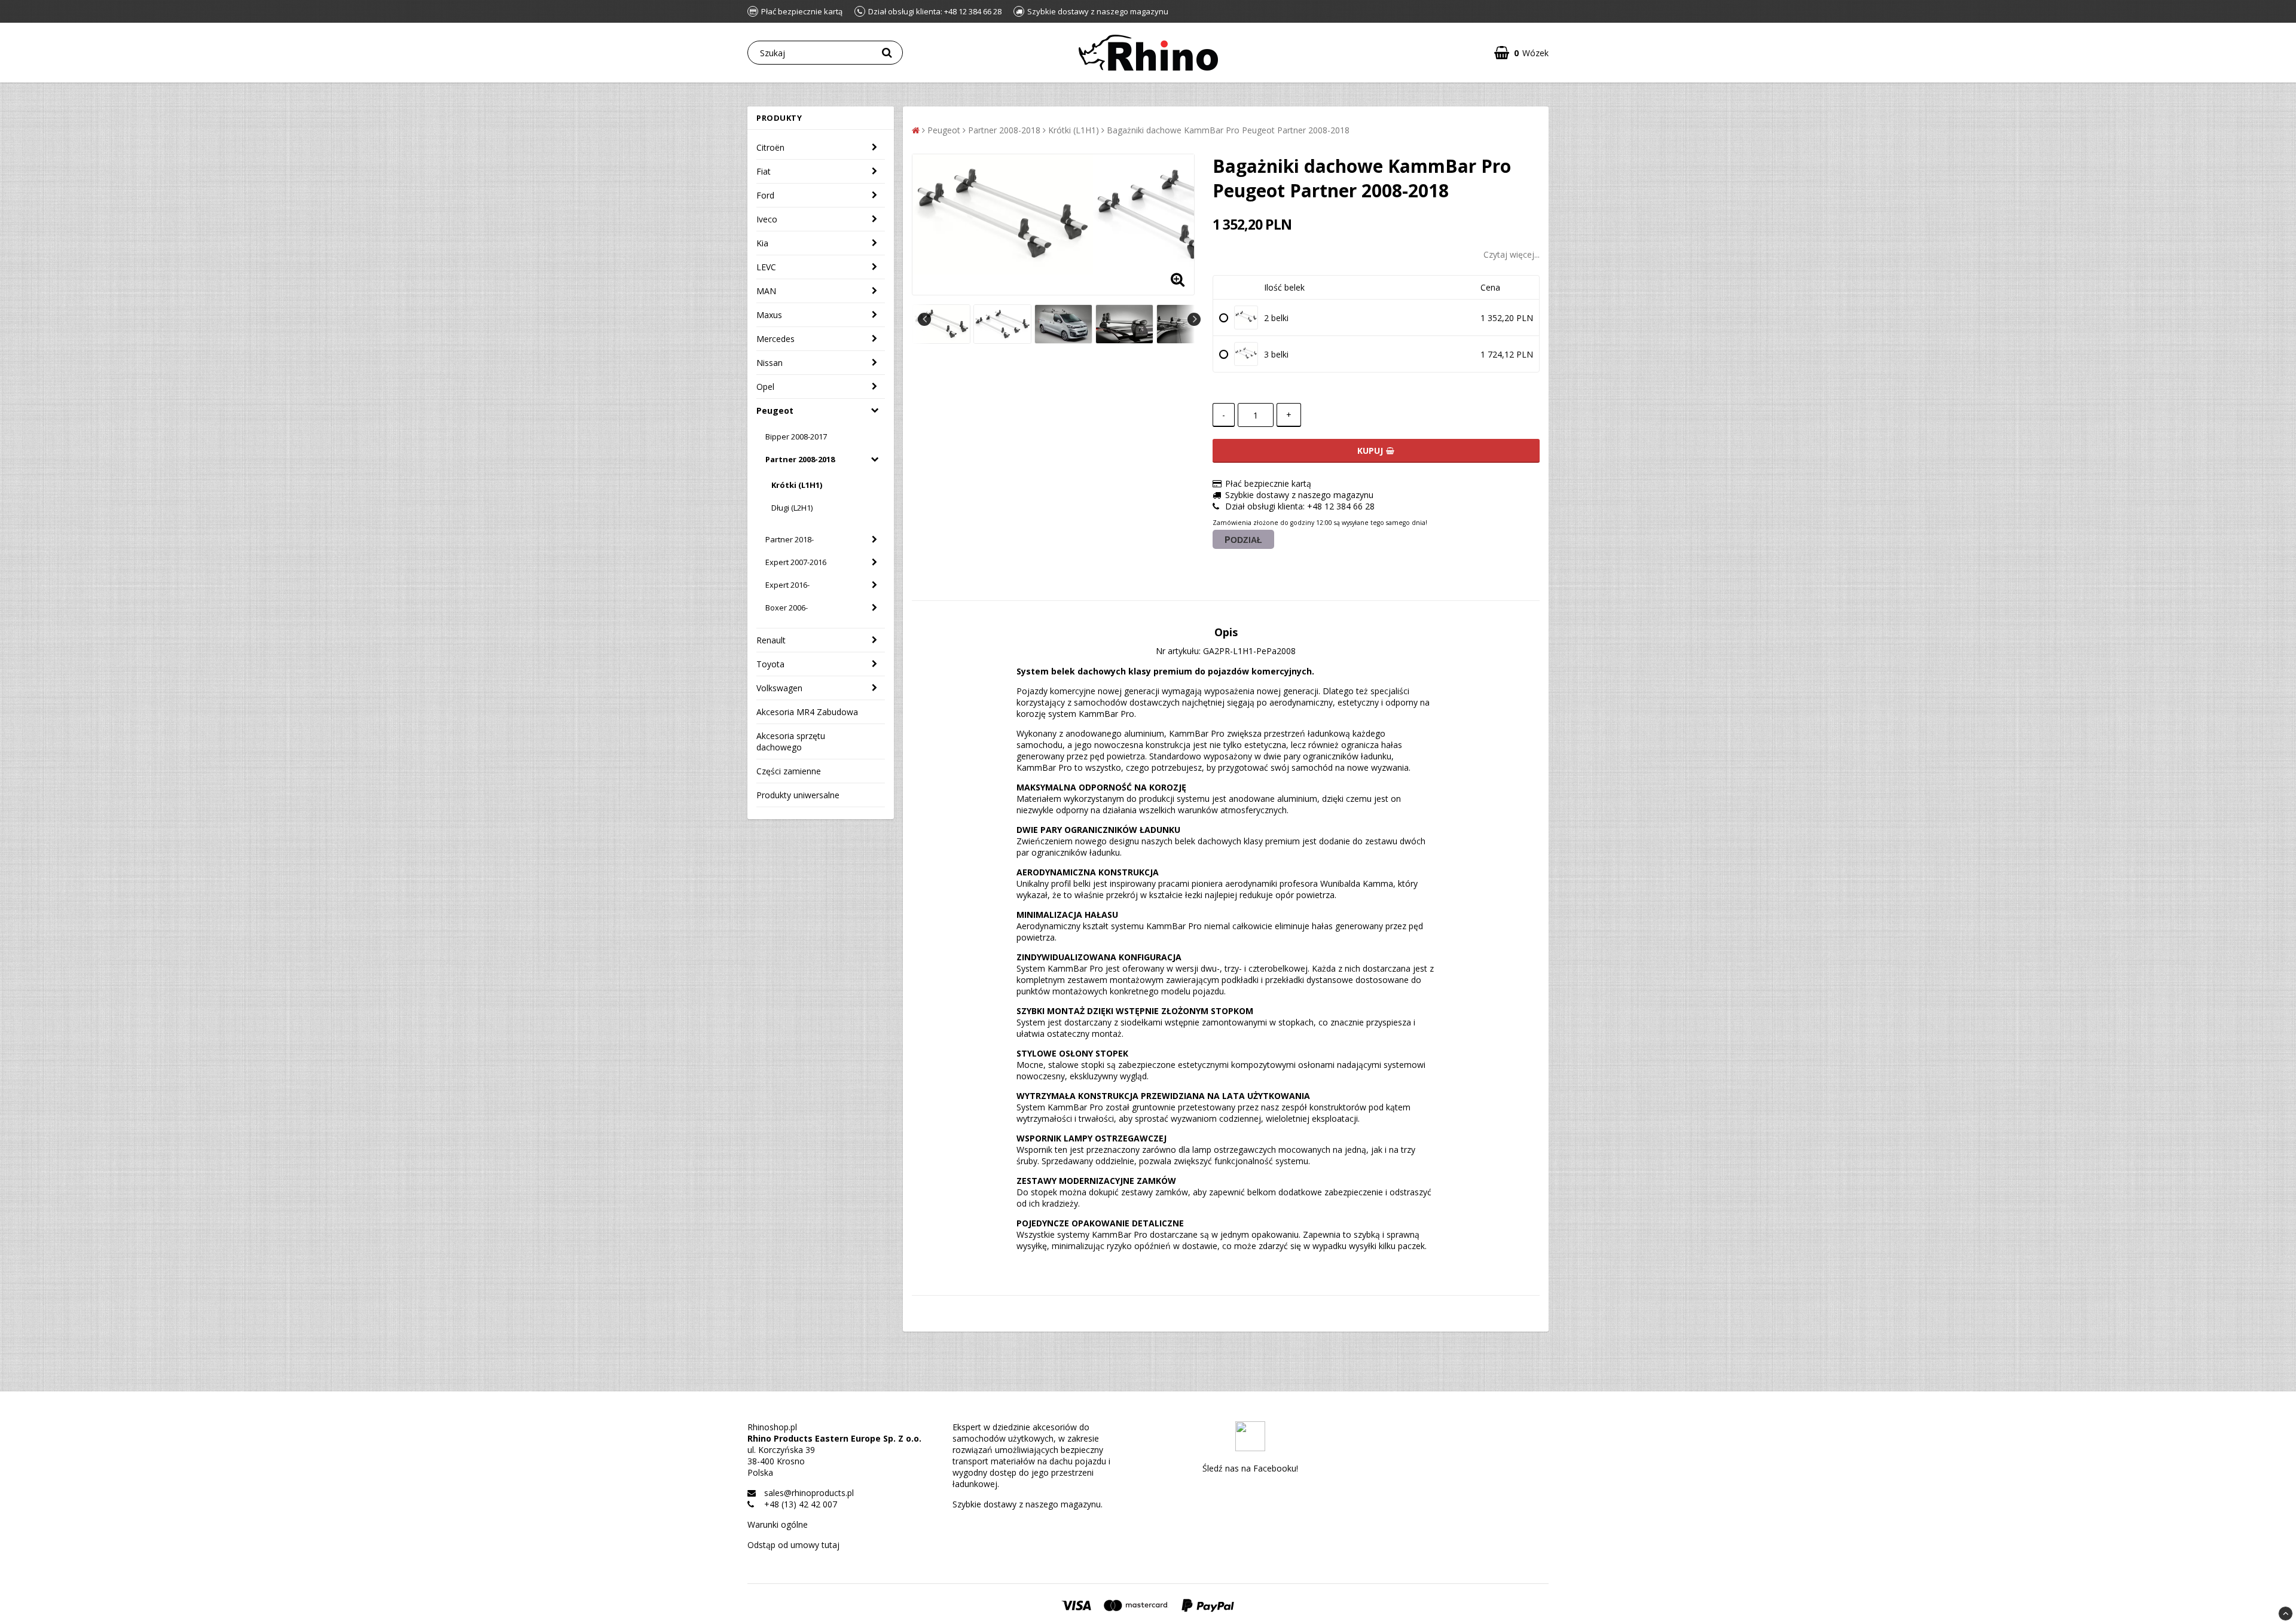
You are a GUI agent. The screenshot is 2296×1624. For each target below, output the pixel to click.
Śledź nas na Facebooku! (1250, 1468)
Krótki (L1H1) (797, 485)
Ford (765, 195)
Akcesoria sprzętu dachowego (791, 741)
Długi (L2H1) (792, 508)
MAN (766, 291)
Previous (924, 319)
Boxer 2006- (787, 608)
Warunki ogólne (778, 1524)
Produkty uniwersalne (798, 795)
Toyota (770, 664)
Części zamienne (789, 771)
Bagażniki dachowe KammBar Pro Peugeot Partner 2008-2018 (1228, 130)
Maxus (769, 315)
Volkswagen (779, 688)
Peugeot (775, 410)
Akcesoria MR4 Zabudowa (807, 712)
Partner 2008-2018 (800, 459)
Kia (762, 243)
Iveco (767, 219)
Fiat (764, 171)
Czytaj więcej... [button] (1512, 254)
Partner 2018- (790, 539)
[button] (1521, 53)
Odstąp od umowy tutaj (793, 1545)
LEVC (766, 267)
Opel (765, 387)
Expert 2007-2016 (796, 562)
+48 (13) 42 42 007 (801, 1504)
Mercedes (775, 339)
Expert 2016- (787, 585)
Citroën (770, 147)
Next (1194, 319)
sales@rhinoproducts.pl (809, 1493)
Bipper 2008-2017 (796, 436)
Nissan (770, 363)
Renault (771, 640)
